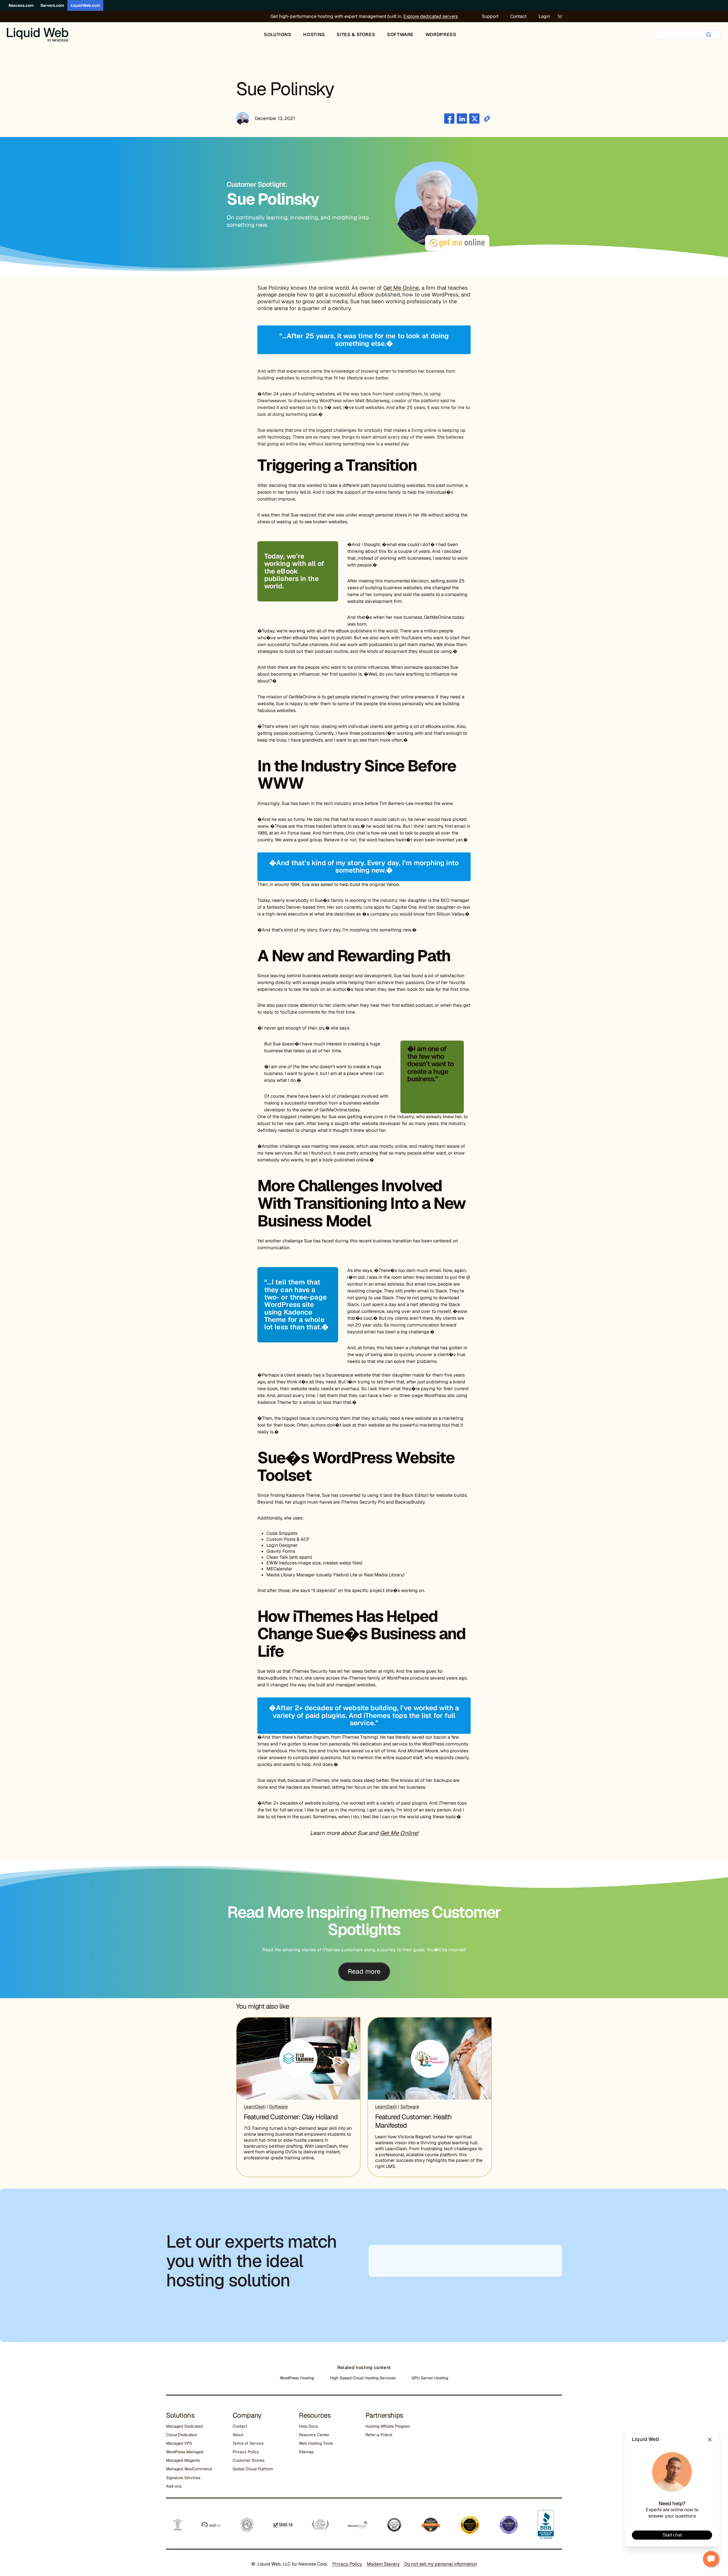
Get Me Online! (399, 1833)
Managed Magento (183, 2460)
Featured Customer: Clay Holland (291, 2117)
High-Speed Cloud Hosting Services (363, 2378)
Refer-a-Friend (379, 2435)
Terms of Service (248, 2443)
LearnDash (255, 2107)
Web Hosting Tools (316, 2443)
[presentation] (298, 2059)
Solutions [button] (278, 35)
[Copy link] (487, 119)
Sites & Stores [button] (356, 35)
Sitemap (306, 2452)
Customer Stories (249, 2460)
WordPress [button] (441, 35)
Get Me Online (401, 288)
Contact (518, 16)
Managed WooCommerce (189, 2469)
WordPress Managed (185, 2452)
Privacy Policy (246, 2452)
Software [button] (400, 35)
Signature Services (183, 2478)
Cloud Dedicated (181, 2435)
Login (544, 16)
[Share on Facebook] (449, 119)
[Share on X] (474, 119)
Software (278, 2107)
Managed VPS (179, 2443)
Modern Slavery (383, 2564)
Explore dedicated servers (431, 16)
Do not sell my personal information (441, 2564)
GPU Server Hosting (430, 2378)
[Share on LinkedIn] (462, 119)
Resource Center (314, 2435)
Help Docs (308, 2426)
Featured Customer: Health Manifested (413, 2121)
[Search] (709, 35)
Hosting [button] (314, 35)
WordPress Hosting (297, 2378)
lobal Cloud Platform (254, 2469)
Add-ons (174, 2486)
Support (490, 16)
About (238, 2435)
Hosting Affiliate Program (388, 2426)
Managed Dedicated (184, 2426)
